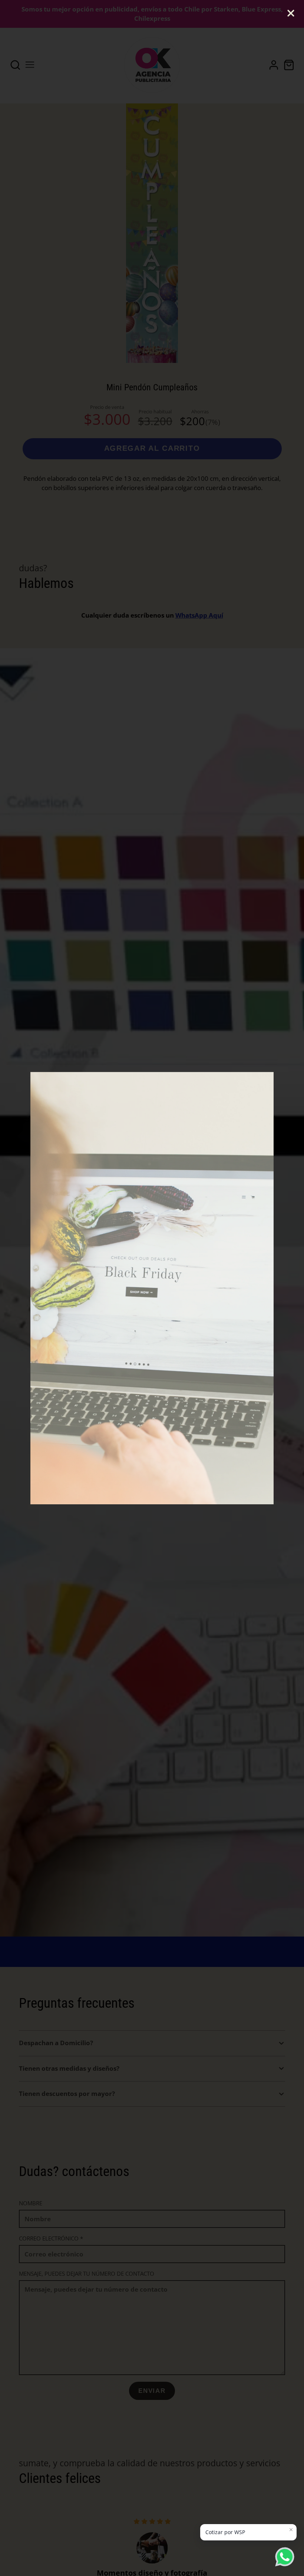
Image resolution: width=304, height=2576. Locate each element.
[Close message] (291, 2530)
